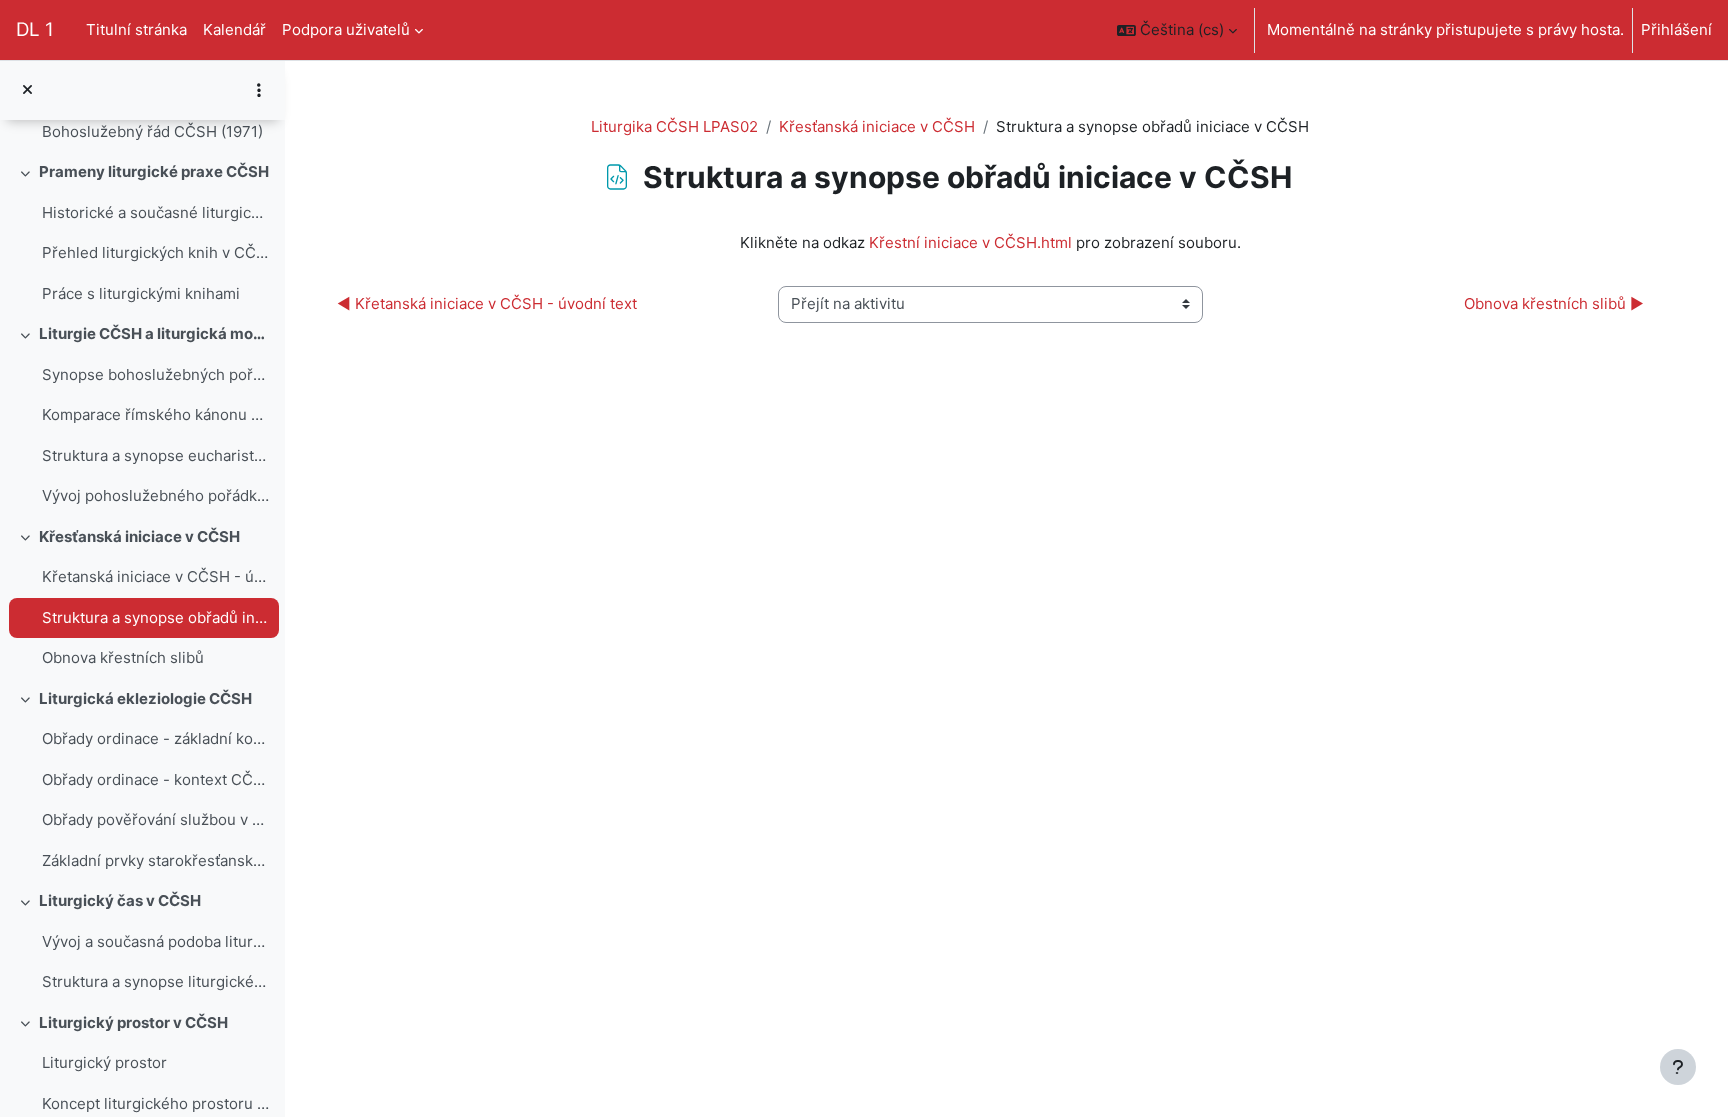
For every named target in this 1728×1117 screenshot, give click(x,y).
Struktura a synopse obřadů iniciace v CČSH (155, 617)
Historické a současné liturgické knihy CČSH (155, 212)
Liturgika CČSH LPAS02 (674, 126)
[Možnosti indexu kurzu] (259, 90)
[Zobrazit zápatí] (1678, 1067)
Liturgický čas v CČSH (120, 900)
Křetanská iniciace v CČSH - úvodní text (155, 576)
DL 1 (35, 29)
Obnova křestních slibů (123, 657)
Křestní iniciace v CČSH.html (970, 242)
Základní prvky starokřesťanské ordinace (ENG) (155, 860)
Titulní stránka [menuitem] (136, 29)
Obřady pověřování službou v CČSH (155, 819)
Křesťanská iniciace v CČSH (139, 536)
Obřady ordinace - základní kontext (155, 738)
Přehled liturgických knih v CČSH (155, 252)
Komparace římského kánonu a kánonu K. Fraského (155, 414)
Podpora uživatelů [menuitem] (346, 29)
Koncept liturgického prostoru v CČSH (155, 1103)
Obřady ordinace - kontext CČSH (155, 779)
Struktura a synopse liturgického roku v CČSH (155, 981)
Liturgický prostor (104, 1062)
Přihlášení (1676, 29)
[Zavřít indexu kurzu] (27, 90)
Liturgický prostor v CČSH (133, 1022)
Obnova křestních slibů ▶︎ (1554, 303)
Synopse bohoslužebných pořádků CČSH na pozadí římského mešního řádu (155, 374)
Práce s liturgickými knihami (141, 293)
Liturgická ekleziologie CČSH (145, 698)
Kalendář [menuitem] (234, 29)
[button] (1177, 30)
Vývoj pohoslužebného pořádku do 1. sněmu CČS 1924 (155, 495)
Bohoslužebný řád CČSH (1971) (152, 131)
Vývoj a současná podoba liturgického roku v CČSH (155, 941)
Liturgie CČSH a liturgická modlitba (154, 333)
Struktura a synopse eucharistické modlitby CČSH (155, 455)
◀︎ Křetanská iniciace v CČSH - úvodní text (487, 303)
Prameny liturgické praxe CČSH (154, 171)
